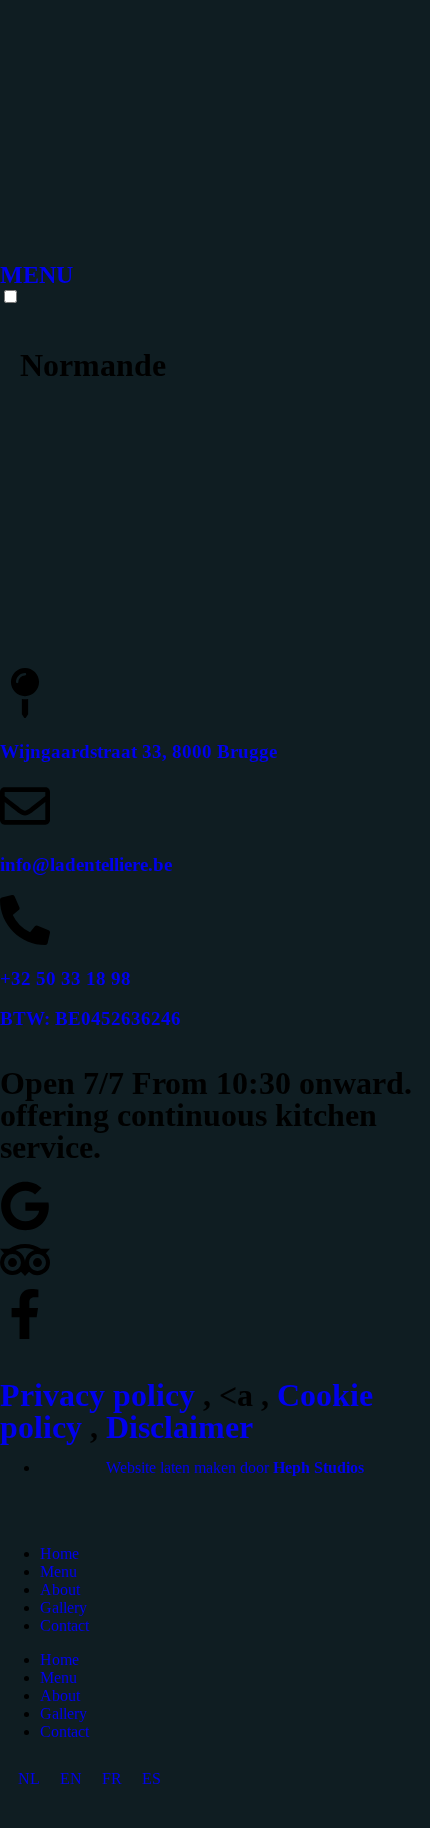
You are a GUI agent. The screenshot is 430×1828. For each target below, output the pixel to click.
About (60, 1589)
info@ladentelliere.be (86, 864)
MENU (36, 275)
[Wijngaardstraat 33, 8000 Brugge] (25, 693)
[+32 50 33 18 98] (25, 920)
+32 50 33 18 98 (65, 978)
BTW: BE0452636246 (90, 1018)
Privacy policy (97, 1395)
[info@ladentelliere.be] (25, 806)
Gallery (63, 1607)
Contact (64, 1625)
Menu (58, 1571)
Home (59, 1553)
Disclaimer (179, 1427)
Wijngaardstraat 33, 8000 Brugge (138, 751)
